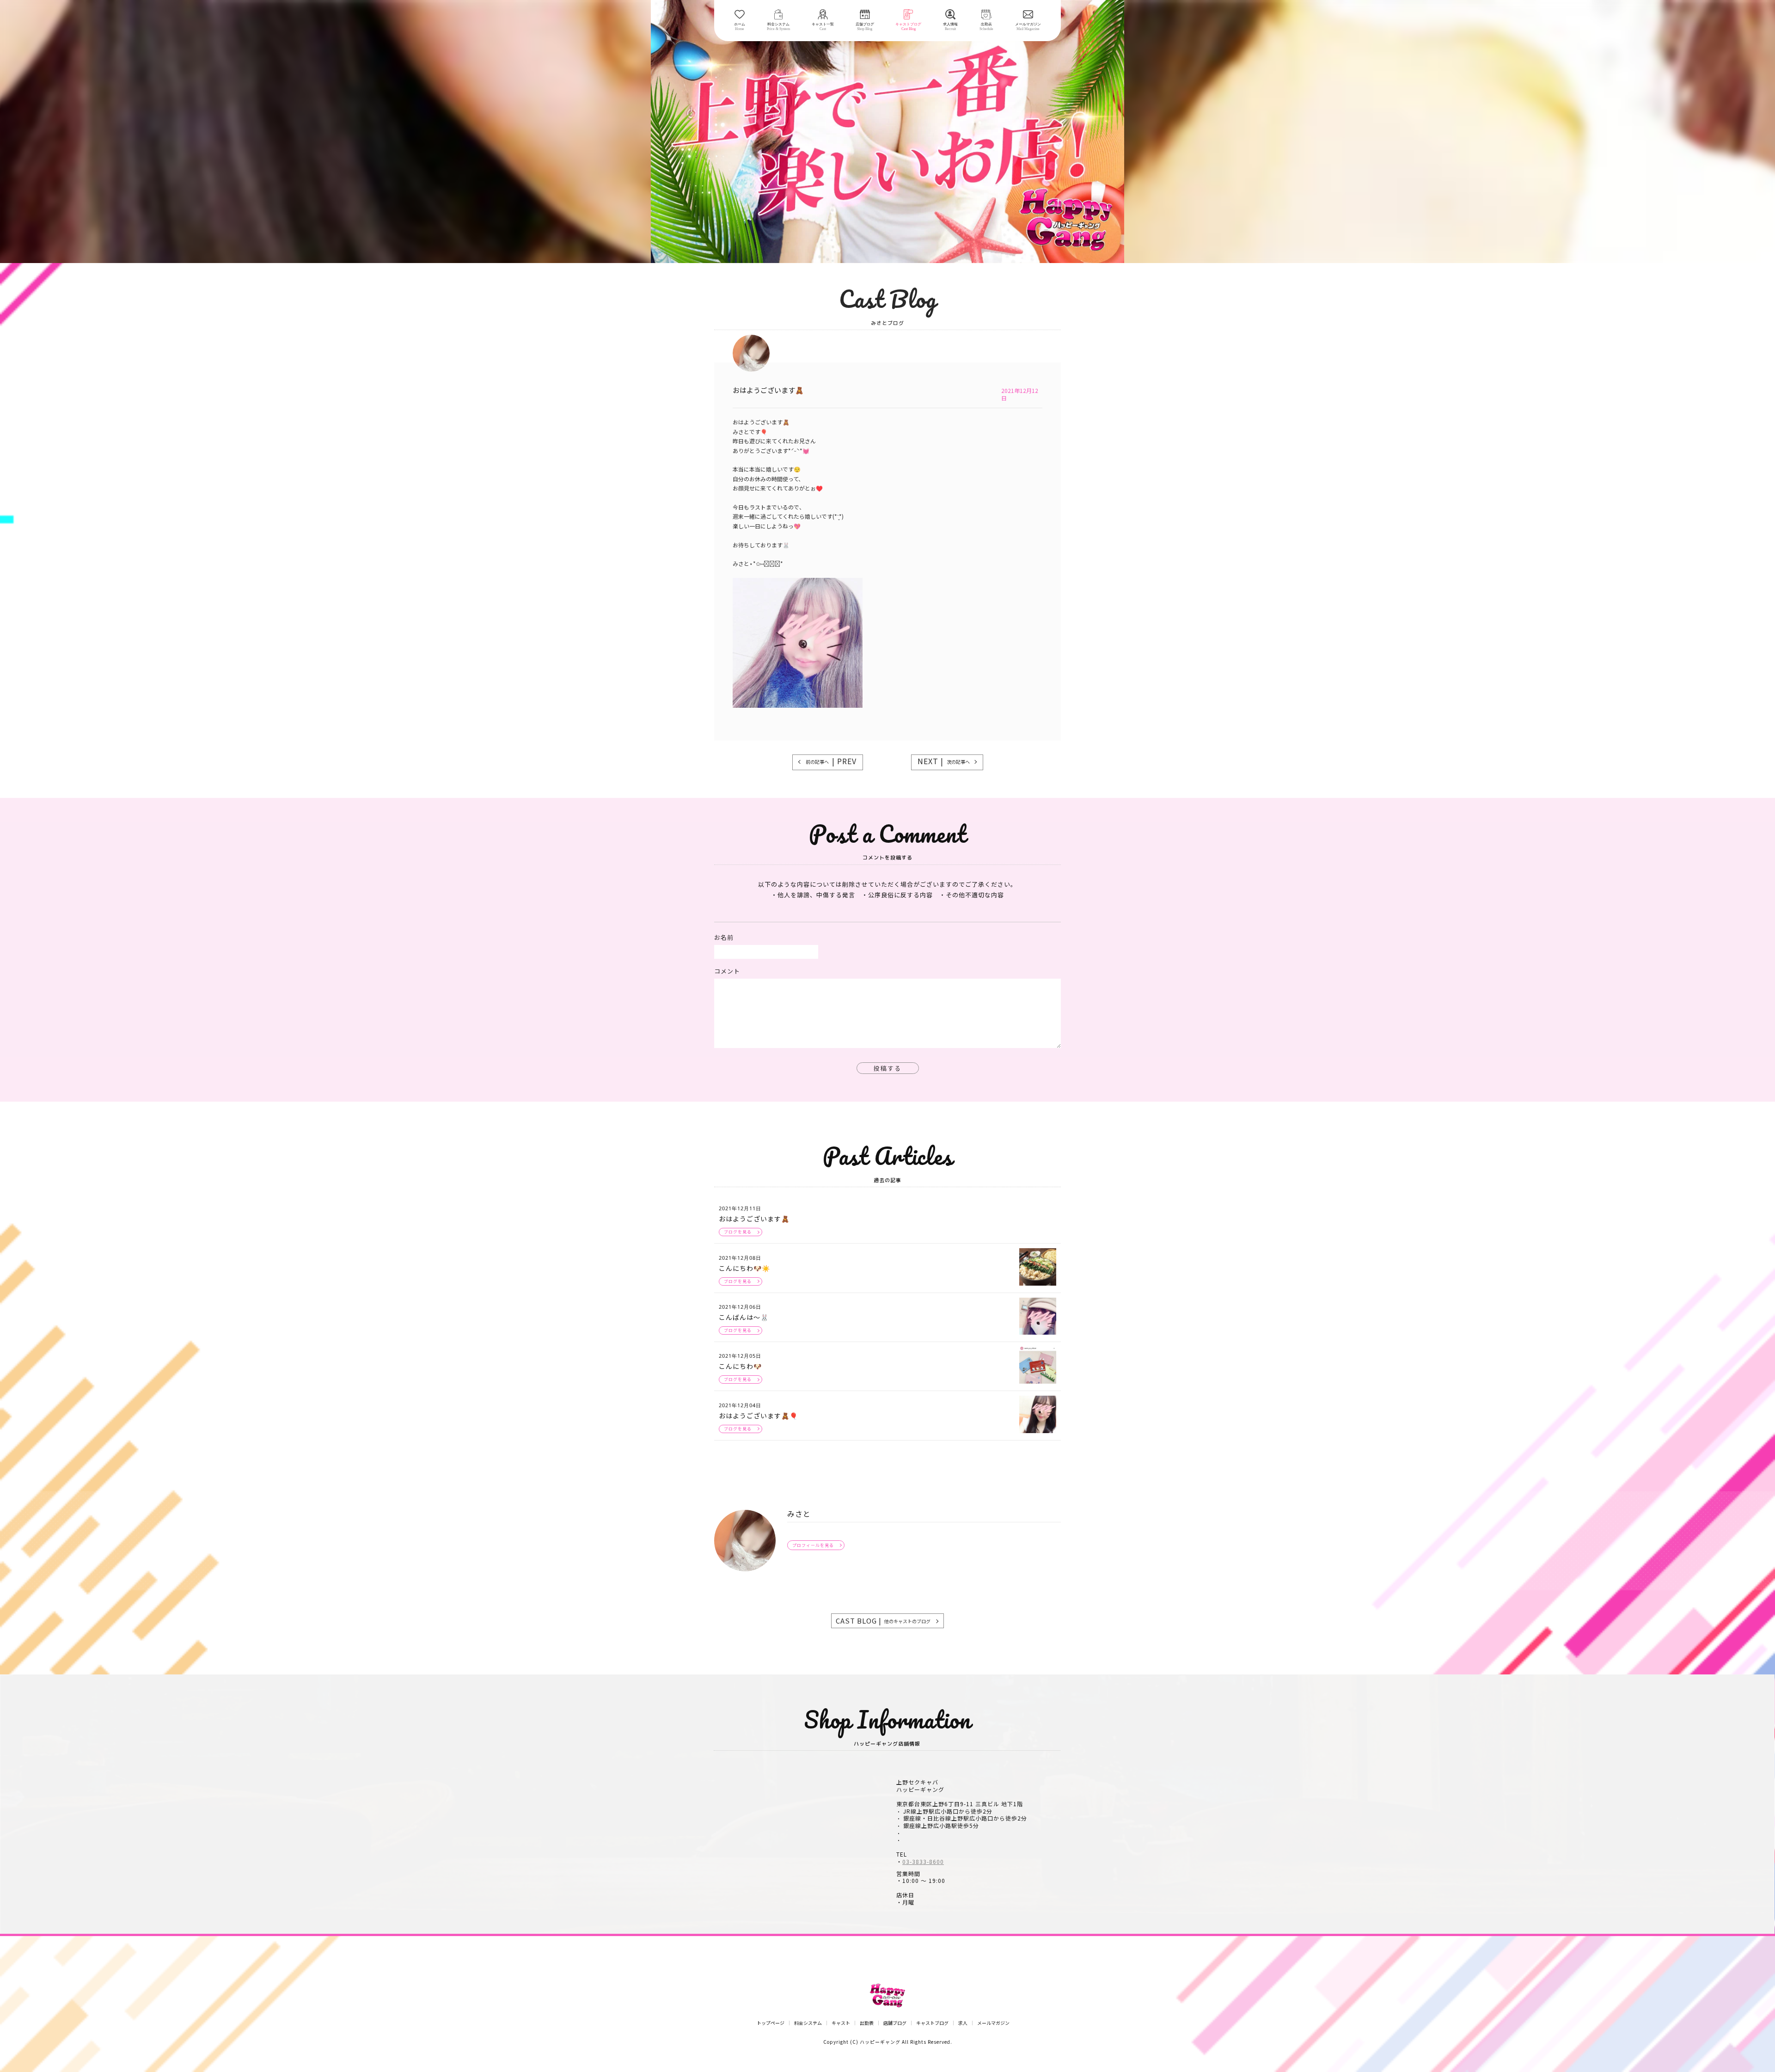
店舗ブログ (895, 2023)
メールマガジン (993, 2023)
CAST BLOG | (883, 1621)
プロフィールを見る (813, 1545)
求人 (963, 2023)
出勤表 (867, 2023)
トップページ (771, 2023)
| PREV (831, 761)
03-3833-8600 (923, 1862)
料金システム (808, 2023)
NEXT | (944, 761)
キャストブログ (932, 2023)
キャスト (841, 2023)
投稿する (887, 1068)
